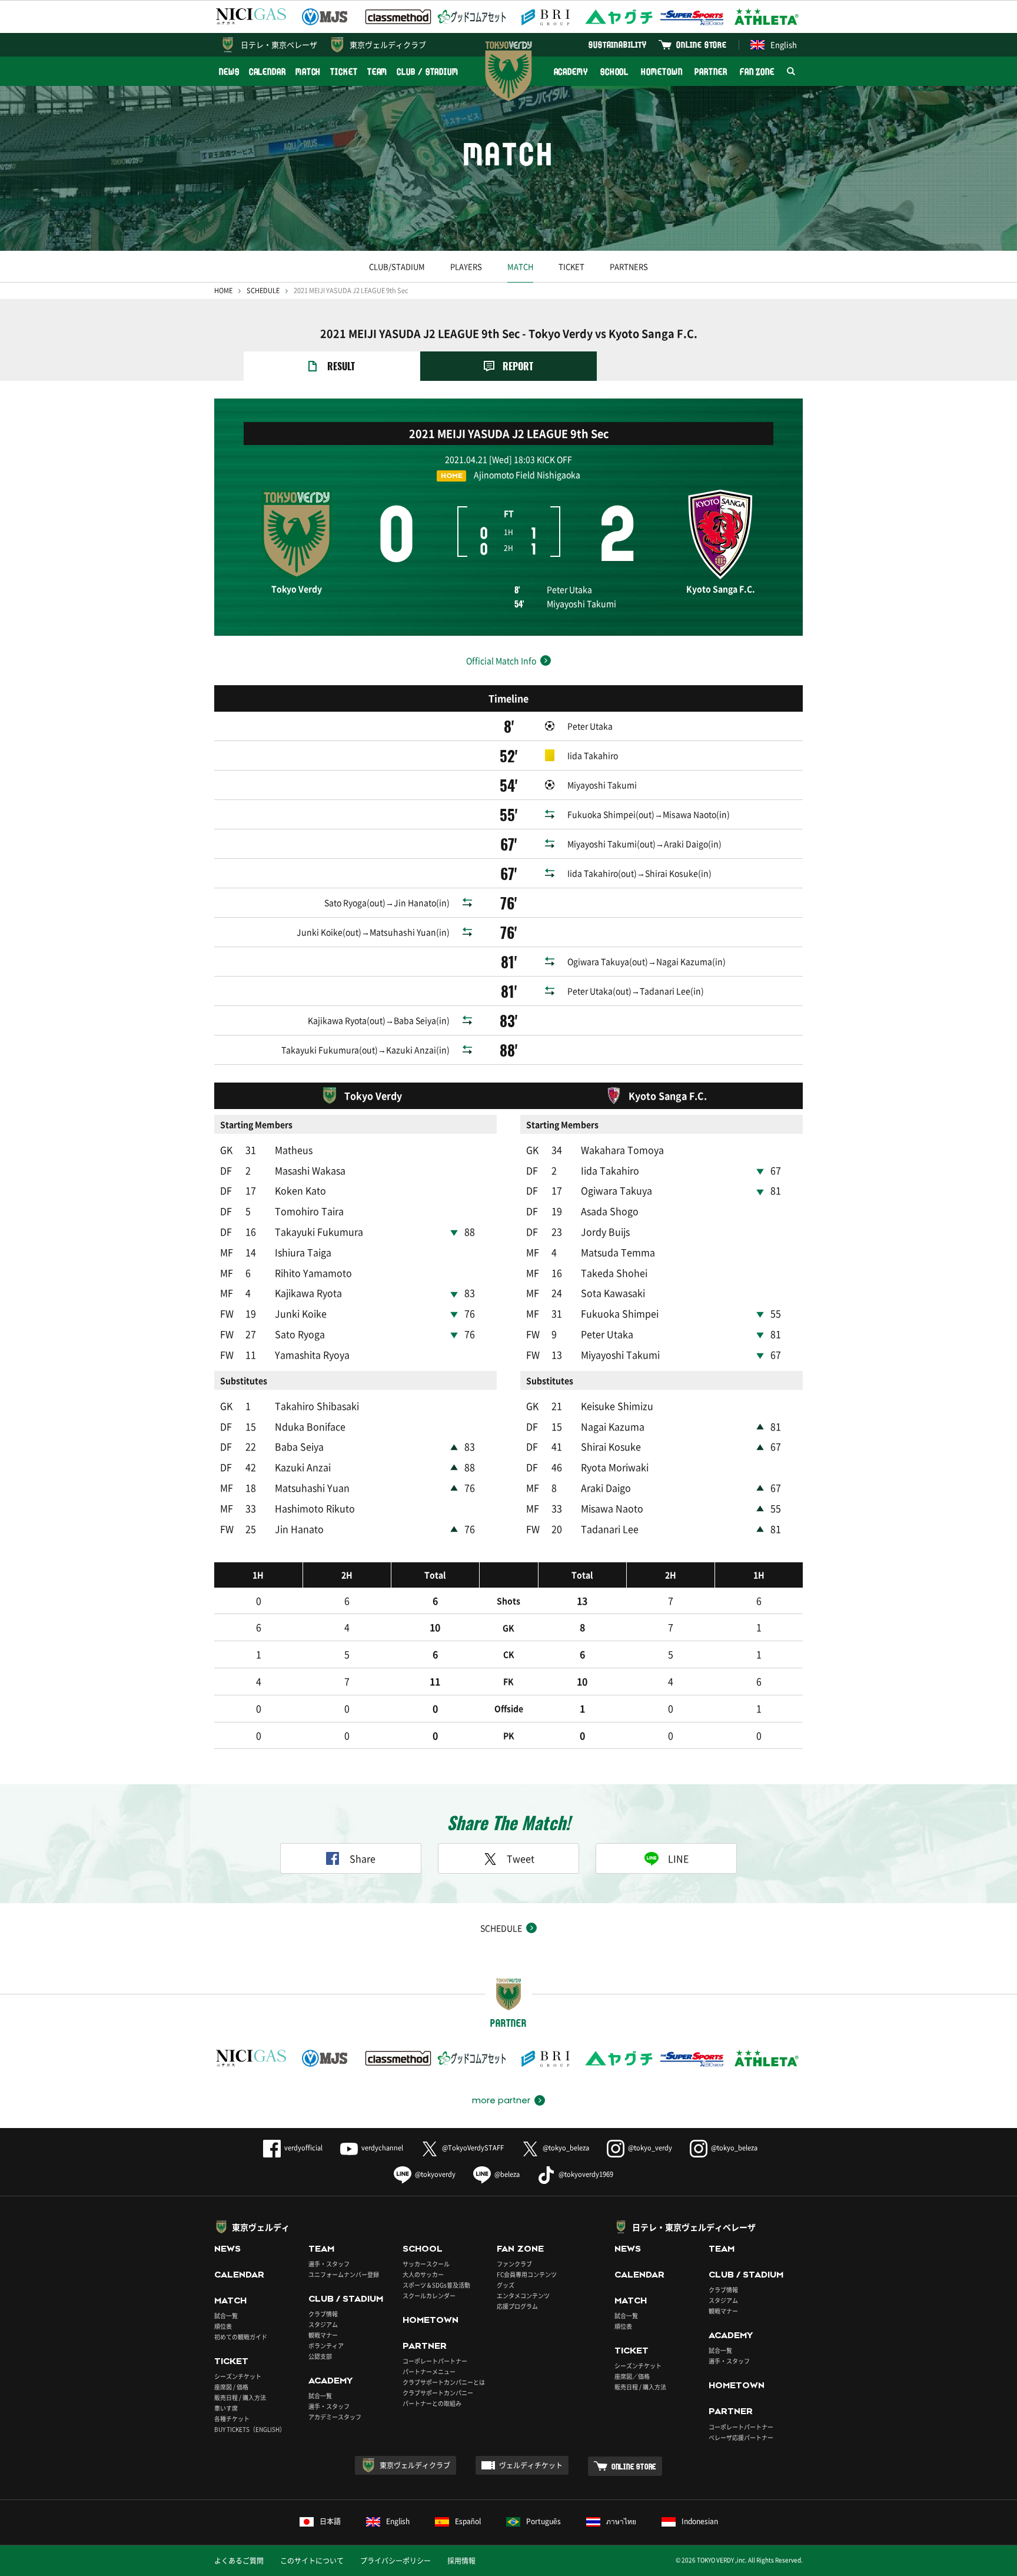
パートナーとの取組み (432, 2403)
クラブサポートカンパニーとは (444, 2382)
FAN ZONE (757, 72)
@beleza (507, 2174)
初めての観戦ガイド (241, 2337)
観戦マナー (323, 2335)
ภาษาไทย (621, 2521)
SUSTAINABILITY (618, 44)
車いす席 (226, 2408)
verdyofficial (303, 2148)
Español (468, 2521)
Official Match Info (501, 660)
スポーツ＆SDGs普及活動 (436, 2285)
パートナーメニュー (429, 2371)
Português (544, 2521)
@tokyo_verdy (650, 2148)
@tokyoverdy (435, 2174)
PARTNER (711, 72)
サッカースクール (426, 2264)
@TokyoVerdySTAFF (473, 2148)
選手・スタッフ (329, 2264)
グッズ (506, 2285)
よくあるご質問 (239, 2561)
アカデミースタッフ (335, 2417)
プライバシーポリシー (395, 2561)
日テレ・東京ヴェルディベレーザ (694, 2227)
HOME (223, 291)
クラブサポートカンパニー (438, 2393)
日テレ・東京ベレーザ (279, 44)
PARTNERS (629, 266)
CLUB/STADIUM (397, 266)
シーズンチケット (238, 2376)
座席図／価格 (632, 2376)
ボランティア (326, 2346)
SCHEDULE (263, 291)
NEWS (229, 72)
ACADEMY (571, 72)
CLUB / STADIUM (428, 72)
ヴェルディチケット (531, 2465)
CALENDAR (267, 72)
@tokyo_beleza (566, 2148)
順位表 (223, 2326)
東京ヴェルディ (261, 2227)
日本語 (330, 2521)
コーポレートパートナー (435, 2361)
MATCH (308, 72)
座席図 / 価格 (231, 2387)
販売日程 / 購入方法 (240, 2397)
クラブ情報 (323, 2314)
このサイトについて (312, 2561)
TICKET (344, 72)
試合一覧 (226, 2316)
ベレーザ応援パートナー (741, 2437)
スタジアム (323, 2324)
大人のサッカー (423, 2274)
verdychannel (382, 2148)
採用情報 (461, 2561)
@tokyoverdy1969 (586, 2174)
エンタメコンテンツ (523, 2296)
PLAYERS (466, 266)
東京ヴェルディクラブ (388, 44)
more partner (501, 2100)
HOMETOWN (662, 72)
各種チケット (232, 2419)
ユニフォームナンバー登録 (344, 2274)
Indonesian (700, 2521)
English (784, 44)
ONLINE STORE (702, 44)
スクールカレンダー (429, 2296)
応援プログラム (517, 2306)
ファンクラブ (514, 2264)
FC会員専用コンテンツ (527, 2274)
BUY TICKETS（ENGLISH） (250, 2429)
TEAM (378, 72)
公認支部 (320, 2356)
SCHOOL (614, 72)
